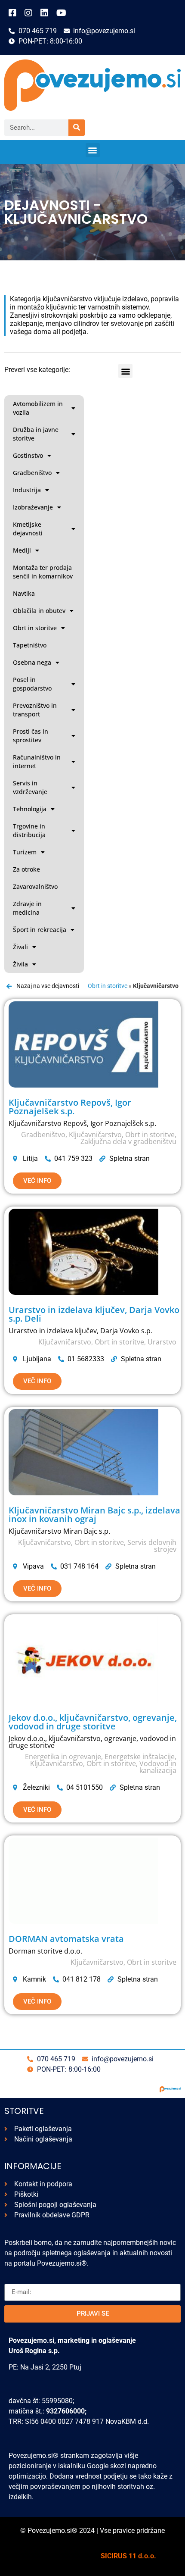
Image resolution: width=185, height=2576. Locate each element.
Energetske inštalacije (140, 1757)
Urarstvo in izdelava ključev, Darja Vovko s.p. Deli (94, 1314)
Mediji (22, 550)
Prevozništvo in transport (35, 710)
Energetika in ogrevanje (63, 1757)
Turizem (25, 852)
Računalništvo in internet (37, 761)
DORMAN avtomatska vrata (66, 1939)
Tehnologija (30, 809)
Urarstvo (162, 1342)
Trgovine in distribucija (29, 830)
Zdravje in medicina (27, 908)
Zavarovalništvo (35, 886)
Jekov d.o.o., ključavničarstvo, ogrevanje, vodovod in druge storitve (93, 1722)
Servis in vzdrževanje (30, 787)
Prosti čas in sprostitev (31, 736)
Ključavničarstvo (95, 1135)
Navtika (24, 593)
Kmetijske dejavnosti (28, 529)
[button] (93, 150)
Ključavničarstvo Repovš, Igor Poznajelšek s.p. (70, 1107)
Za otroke (26, 869)
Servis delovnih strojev (152, 1546)
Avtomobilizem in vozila (38, 408)
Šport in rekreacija (40, 930)
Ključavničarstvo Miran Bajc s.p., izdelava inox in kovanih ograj (94, 1515)
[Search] (77, 128)
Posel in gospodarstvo (32, 684)
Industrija (27, 490)
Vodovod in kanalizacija (158, 1767)
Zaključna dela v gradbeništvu (128, 1141)
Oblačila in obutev (39, 611)
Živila (20, 964)
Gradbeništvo (32, 473)
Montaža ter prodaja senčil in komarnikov (43, 572)
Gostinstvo (28, 455)
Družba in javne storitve (36, 434)
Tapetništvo (30, 645)
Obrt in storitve (35, 628)
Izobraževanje (33, 507)
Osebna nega (32, 662)
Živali (20, 947)
